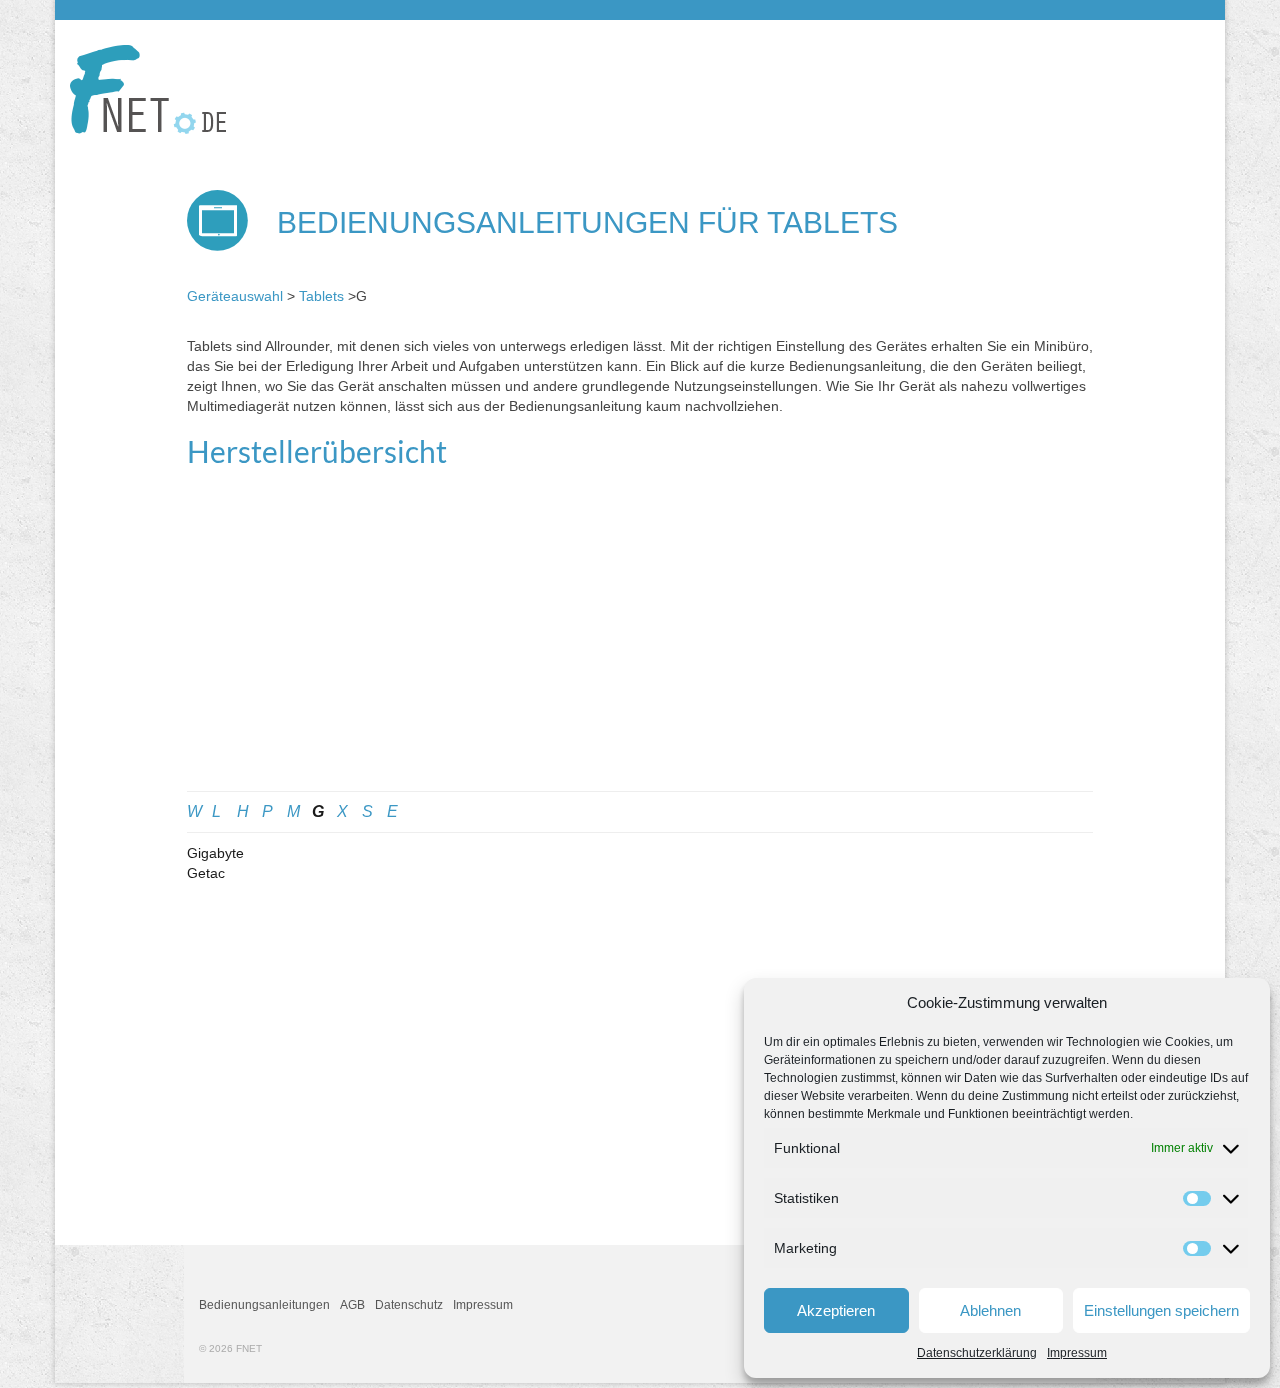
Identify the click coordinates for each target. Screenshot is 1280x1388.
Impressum (1077, 1353)
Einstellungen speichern (1161, 1310)
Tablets (321, 296)
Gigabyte (215, 853)
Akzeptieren (836, 1310)
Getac (206, 873)
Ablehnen (990, 1310)
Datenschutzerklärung (977, 1353)
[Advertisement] (640, 641)
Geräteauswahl (235, 296)
